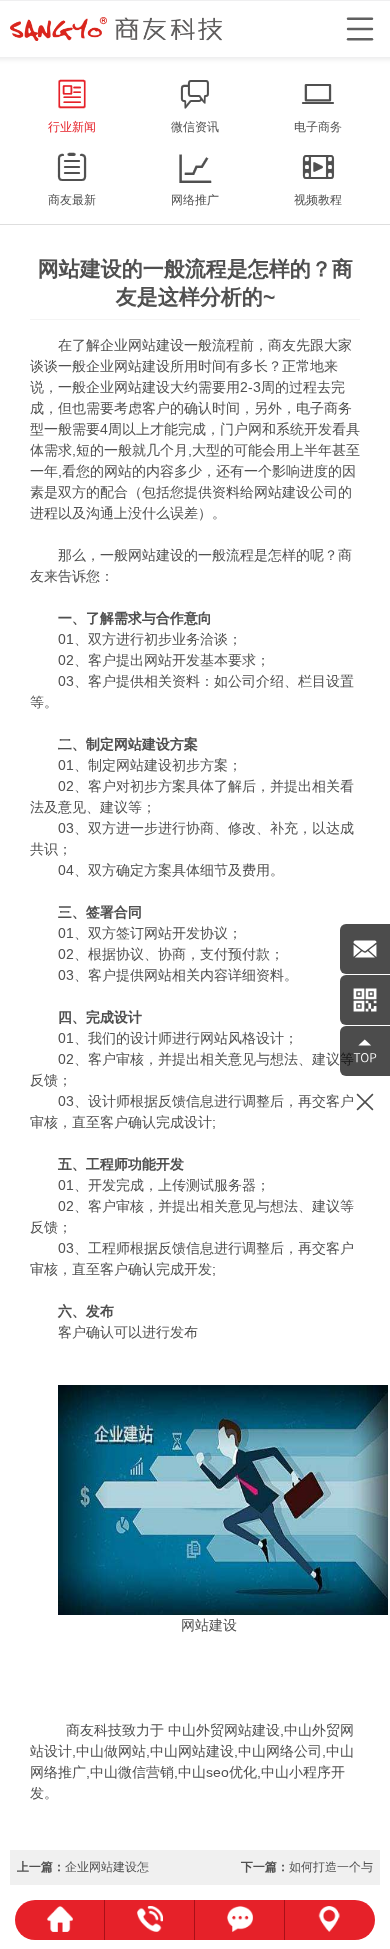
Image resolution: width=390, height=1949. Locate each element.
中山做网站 (111, 1751)
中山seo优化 (217, 1772)
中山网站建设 (192, 1751)
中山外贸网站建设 (224, 1730)
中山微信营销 (132, 1772)
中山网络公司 (280, 1751)
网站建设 (156, 345)
